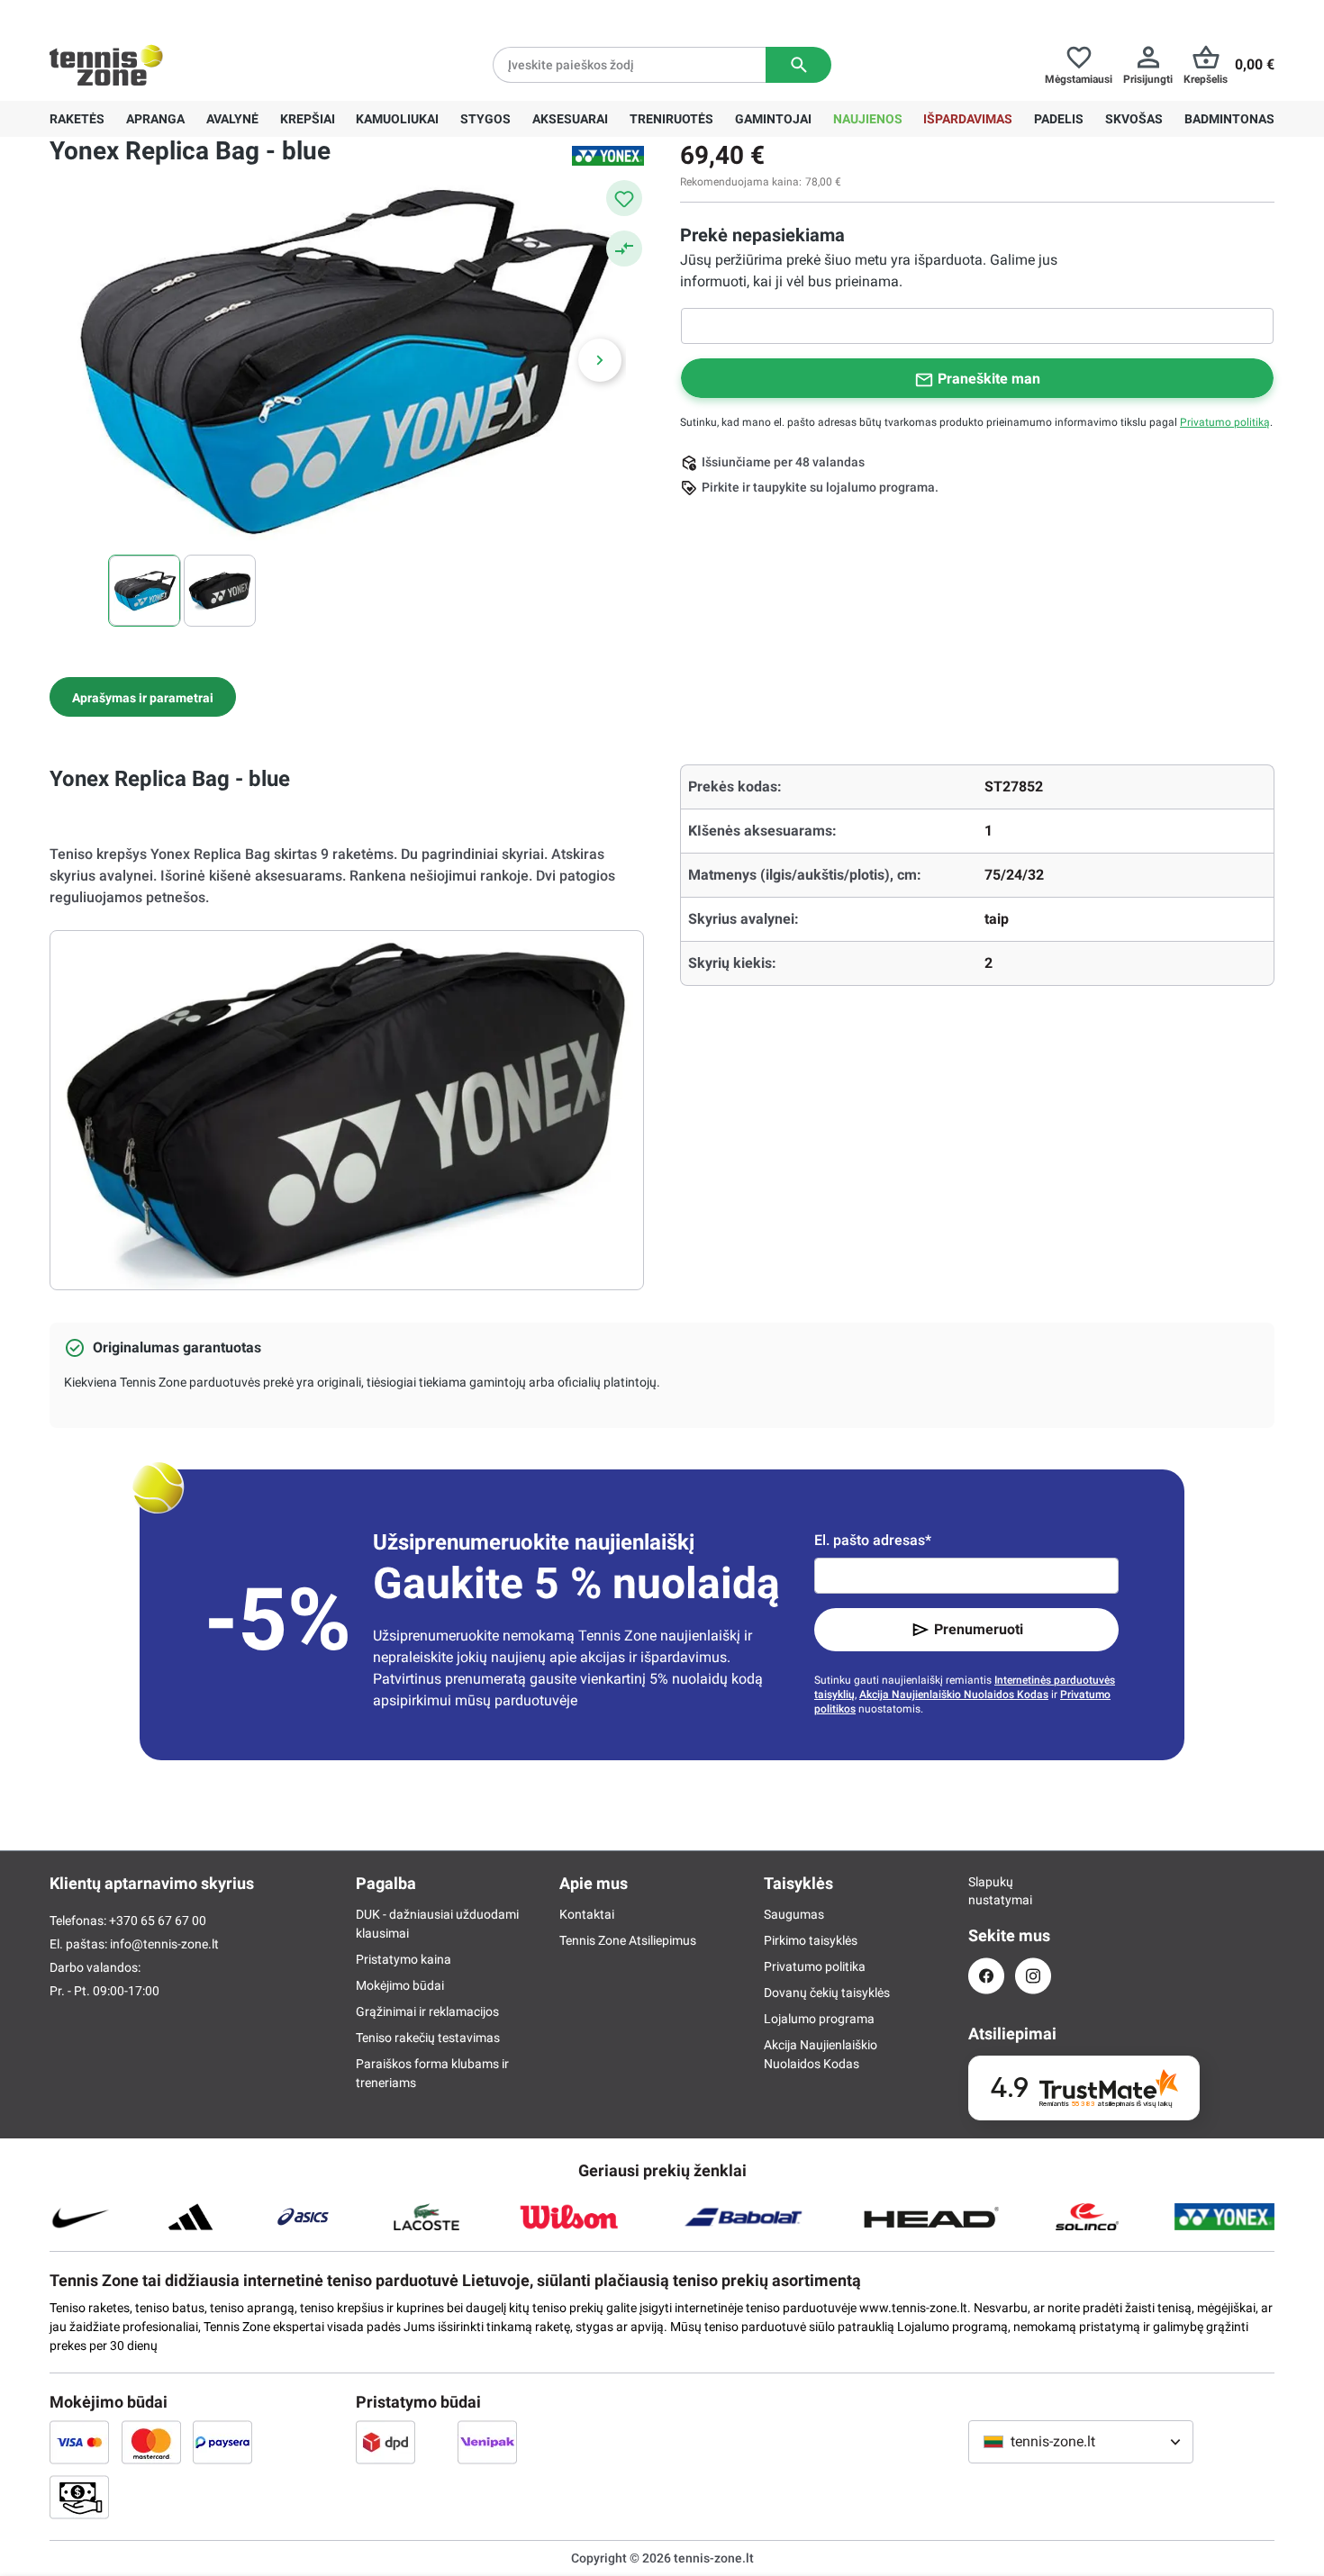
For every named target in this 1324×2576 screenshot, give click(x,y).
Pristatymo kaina (404, 1959)
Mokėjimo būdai (400, 1985)
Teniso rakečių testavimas (428, 2038)
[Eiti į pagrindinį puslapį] (106, 65)
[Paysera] (222, 2442)
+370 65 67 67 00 (184, 14)
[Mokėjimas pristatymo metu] (79, 2497)
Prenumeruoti (979, 1629)
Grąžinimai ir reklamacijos (427, 2011)
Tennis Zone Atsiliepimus (628, 1940)
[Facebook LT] (986, 1976)
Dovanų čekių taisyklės (827, 1993)
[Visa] (79, 2442)
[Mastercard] (151, 2442)
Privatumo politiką (1225, 422)
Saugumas (794, 1914)
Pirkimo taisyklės (811, 1940)
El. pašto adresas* (873, 1540)
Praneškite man (989, 379)
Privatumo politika (815, 1966)
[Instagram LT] (1033, 1976)
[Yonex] (608, 156)
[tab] (143, 697)
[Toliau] (600, 360)
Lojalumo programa (819, 2019)
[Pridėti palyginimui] (624, 249)
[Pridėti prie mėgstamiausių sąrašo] (624, 198)
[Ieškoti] (798, 65)
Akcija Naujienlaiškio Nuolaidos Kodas (954, 1695)
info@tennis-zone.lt (164, 1944)
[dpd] (385, 2442)
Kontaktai (587, 1914)
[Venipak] (487, 2442)
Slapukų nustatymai (986, 1891)
